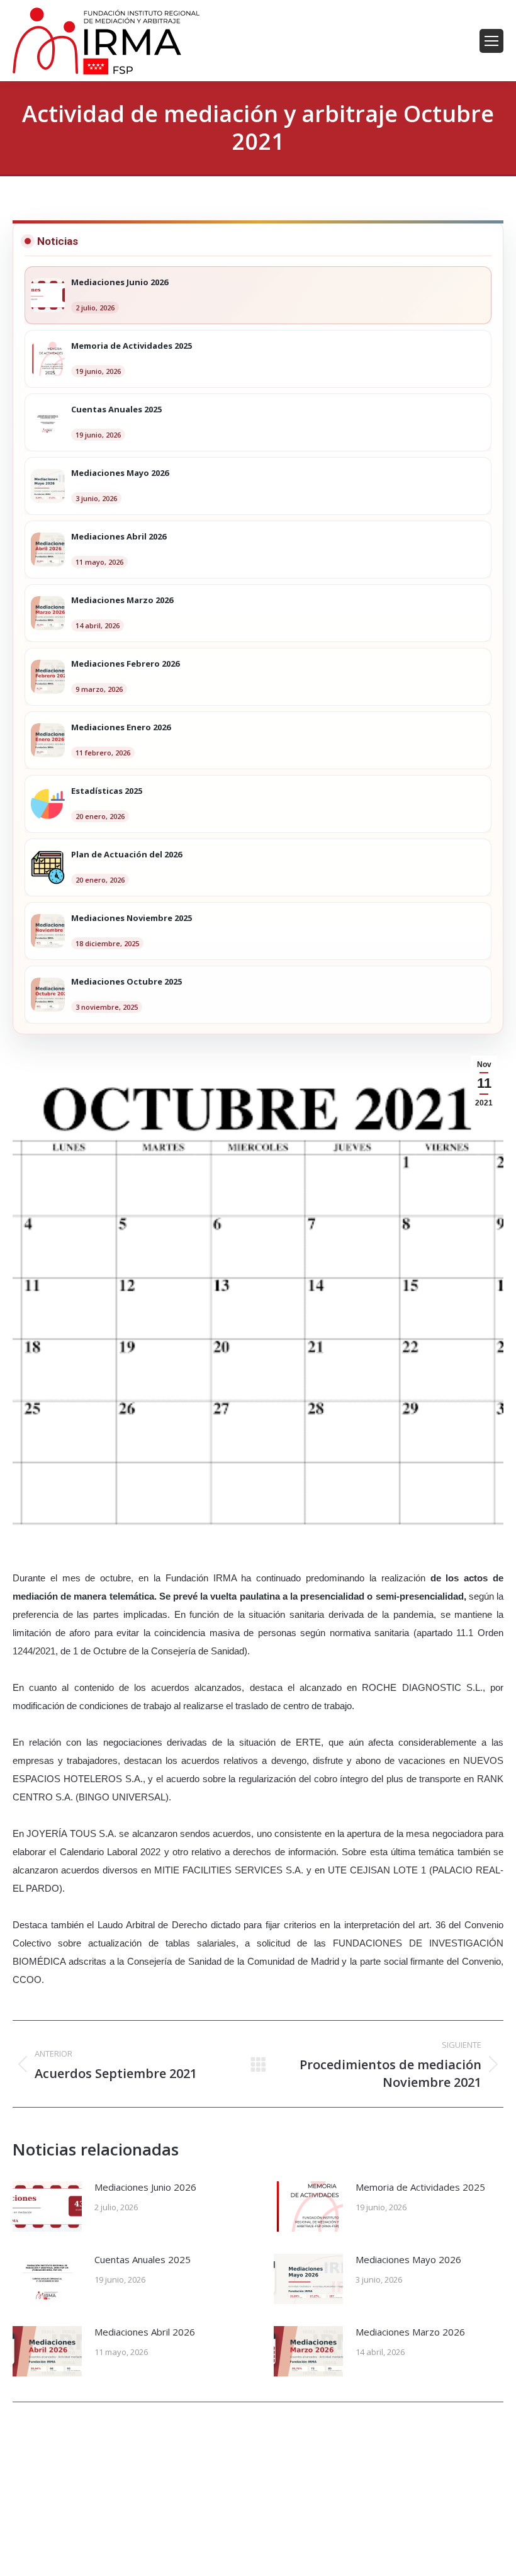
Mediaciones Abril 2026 (145, 2332)
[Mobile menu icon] (491, 41)
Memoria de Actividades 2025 (420, 2187)
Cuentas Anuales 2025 (143, 2259)
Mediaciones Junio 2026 (145, 2187)
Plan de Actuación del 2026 (126, 855)
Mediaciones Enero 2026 (121, 728)
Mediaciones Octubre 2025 (126, 982)
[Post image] (47, 2206)
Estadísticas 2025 (107, 791)
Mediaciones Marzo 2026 (410, 2332)
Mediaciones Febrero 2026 (125, 664)
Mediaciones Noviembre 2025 (132, 918)
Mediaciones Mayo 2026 (408, 2259)
